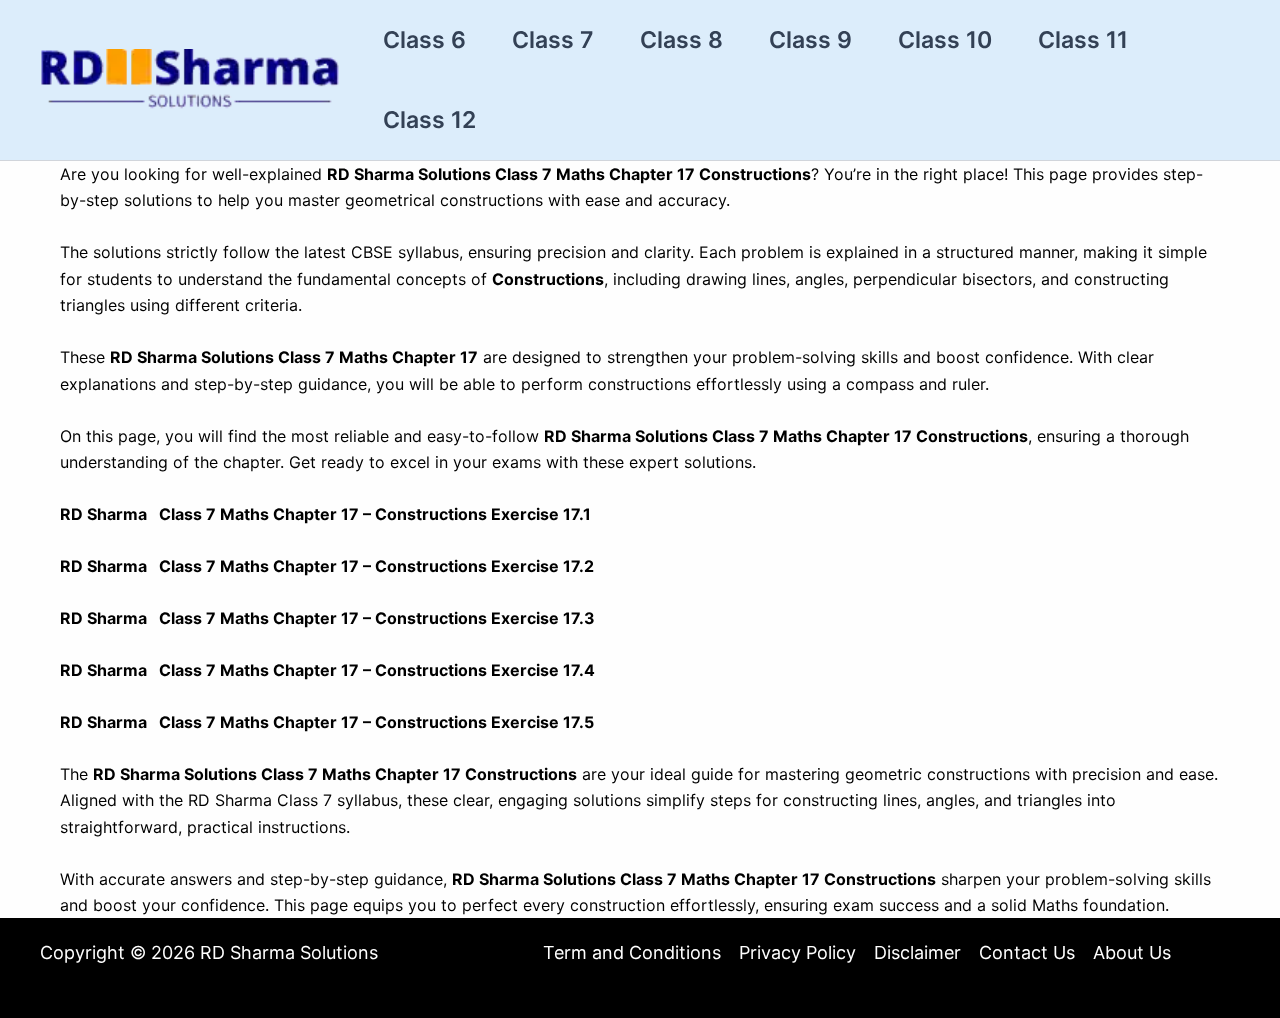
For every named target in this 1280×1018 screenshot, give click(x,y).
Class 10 (945, 40)
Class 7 (553, 40)
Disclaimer (917, 952)
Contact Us (1027, 952)
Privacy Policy (797, 952)
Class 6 (424, 40)
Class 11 (1083, 40)
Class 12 (429, 120)
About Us (1132, 952)
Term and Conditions (632, 952)
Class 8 (681, 40)
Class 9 (810, 40)
